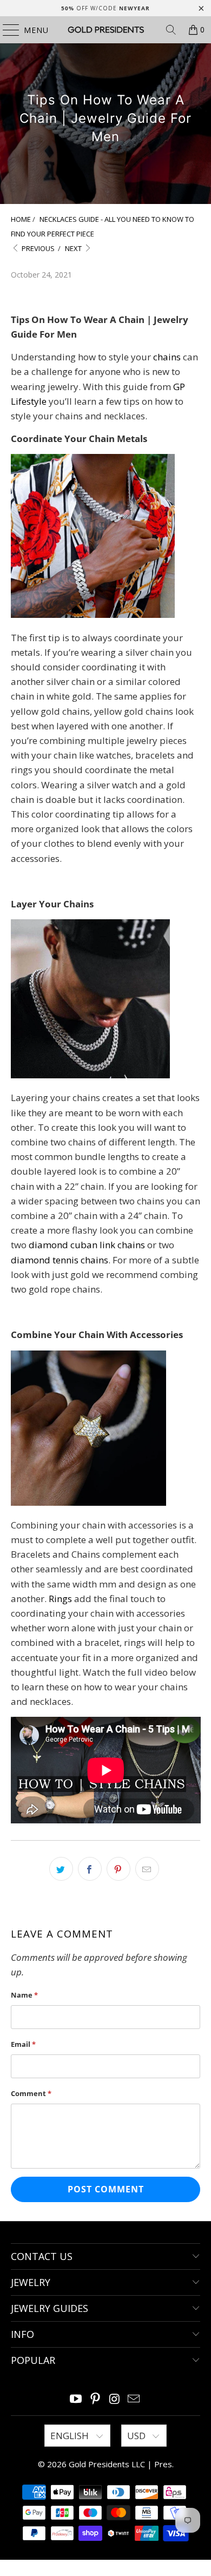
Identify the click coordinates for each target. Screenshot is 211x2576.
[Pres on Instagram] (115, 2399)
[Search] (171, 30)
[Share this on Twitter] (61, 1869)
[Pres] (106, 30)
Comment (31, 2093)
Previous (37, 248)
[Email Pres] (134, 2399)
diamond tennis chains (60, 1260)
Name (24, 1995)
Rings (60, 1599)
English (71, 2436)
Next (74, 248)
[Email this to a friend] (147, 1869)
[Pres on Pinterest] (95, 2399)
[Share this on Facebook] (90, 1869)
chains (167, 357)
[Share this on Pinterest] (118, 1869)
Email (23, 2044)
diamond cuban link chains (87, 1245)
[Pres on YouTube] (76, 2399)
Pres (163, 2464)
